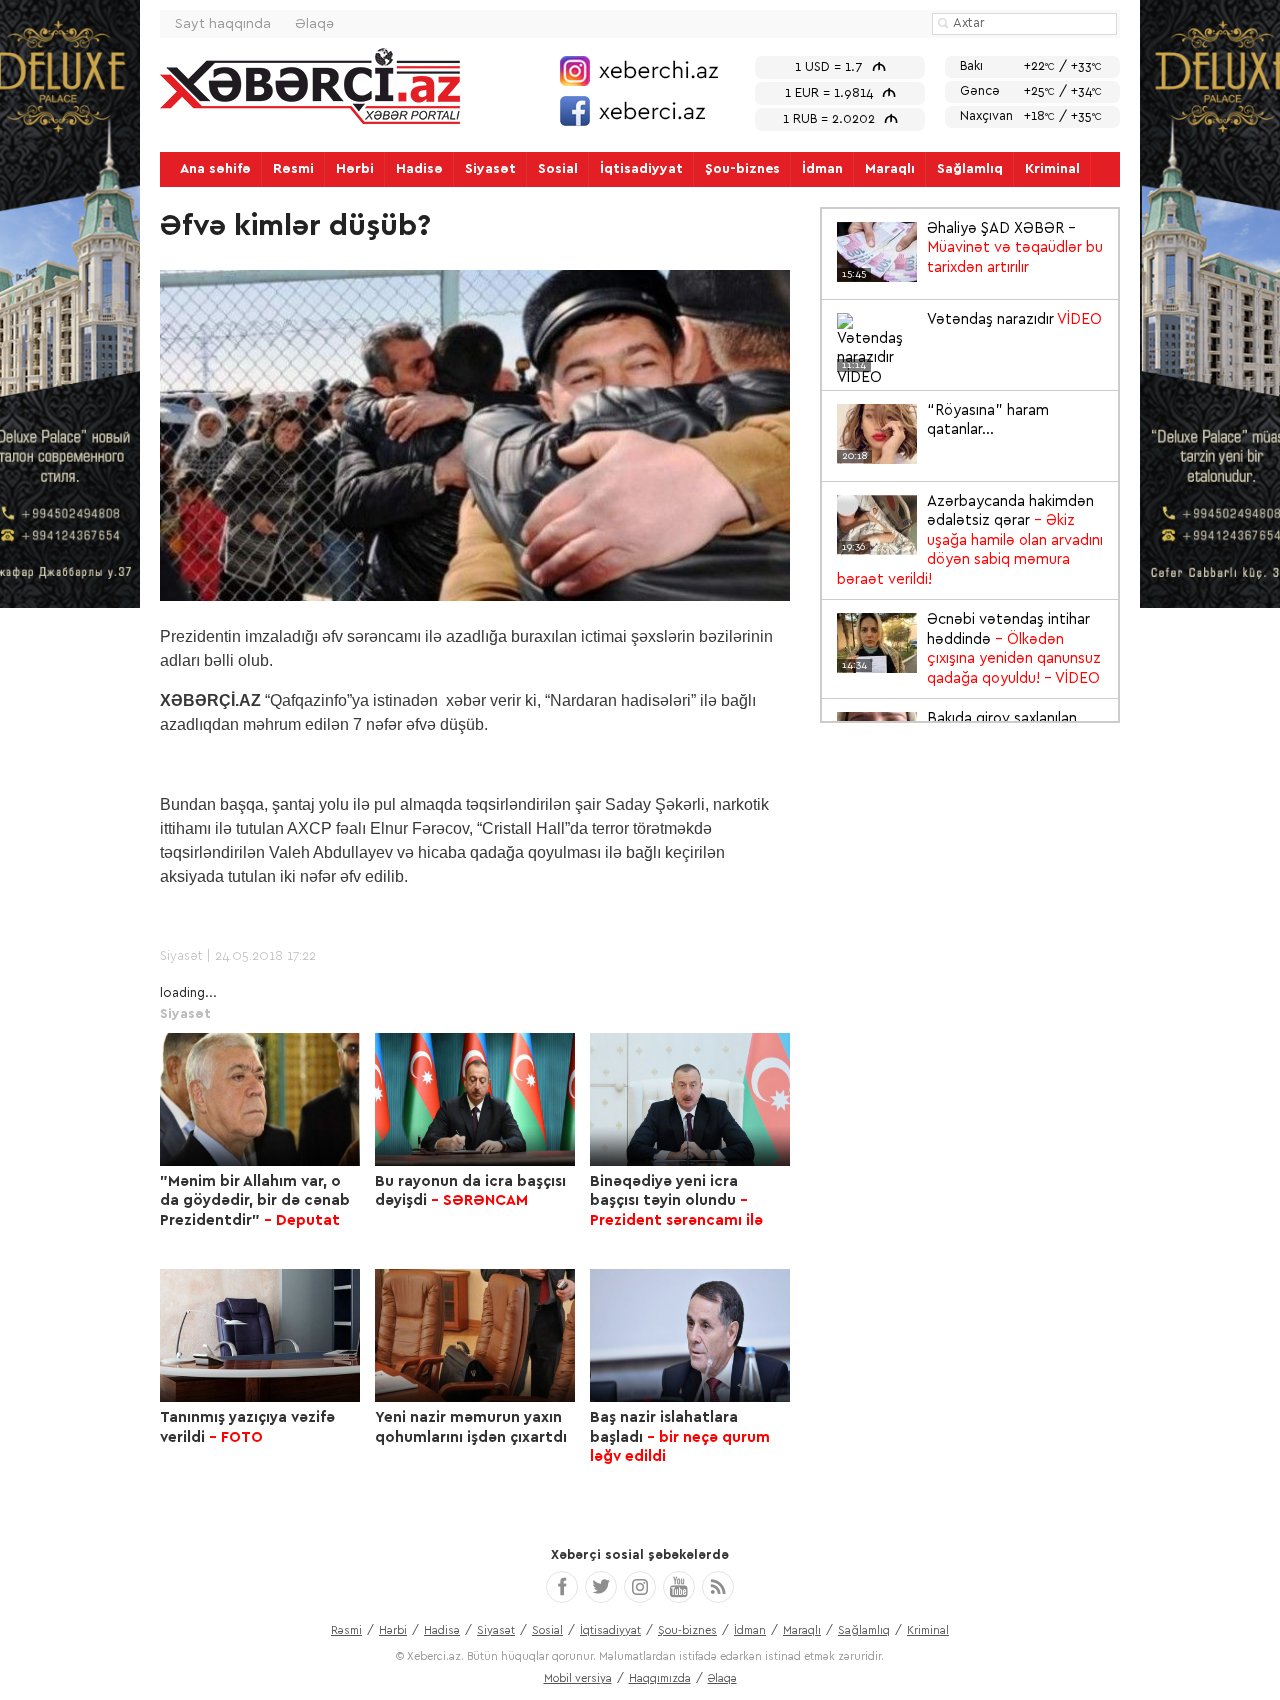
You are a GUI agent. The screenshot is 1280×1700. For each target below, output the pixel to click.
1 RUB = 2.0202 (840, 119)
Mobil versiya (578, 1678)
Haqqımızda (660, 1678)
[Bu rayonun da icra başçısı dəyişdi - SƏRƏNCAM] (475, 1099)
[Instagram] (640, 1587)
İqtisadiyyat (641, 169)
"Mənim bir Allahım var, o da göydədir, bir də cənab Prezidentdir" (255, 1201)
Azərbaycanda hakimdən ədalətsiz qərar (970, 540)
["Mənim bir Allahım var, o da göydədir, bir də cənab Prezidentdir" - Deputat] (260, 1099)
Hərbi (355, 169)
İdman (822, 169)
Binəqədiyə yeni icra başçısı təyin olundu (676, 1201)
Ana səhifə (215, 169)
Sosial (558, 169)
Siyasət (490, 169)
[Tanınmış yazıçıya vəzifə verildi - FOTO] (260, 1335)
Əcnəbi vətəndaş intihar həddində (971, 649)
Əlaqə (314, 24)
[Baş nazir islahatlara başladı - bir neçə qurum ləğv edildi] (690, 1335)
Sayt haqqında (223, 24)
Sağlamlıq (970, 169)
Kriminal (1052, 169)
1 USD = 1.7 (840, 67)
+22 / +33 (1031, 66)
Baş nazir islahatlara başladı (680, 1437)
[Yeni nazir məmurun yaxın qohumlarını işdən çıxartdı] (475, 1335)
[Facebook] (562, 1587)
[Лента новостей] (718, 1587)
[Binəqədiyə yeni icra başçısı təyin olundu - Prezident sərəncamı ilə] (690, 1099)
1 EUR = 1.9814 (840, 93)
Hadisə (419, 169)
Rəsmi (293, 169)
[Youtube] (679, 1587)
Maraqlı (890, 169)
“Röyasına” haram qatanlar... (945, 421)
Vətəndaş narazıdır (972, 321)
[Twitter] (601, 1587)
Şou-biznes (742, 169)
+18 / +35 (1031, 116)
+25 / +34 (1031, 91)
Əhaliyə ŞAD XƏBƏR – (972, 249)
